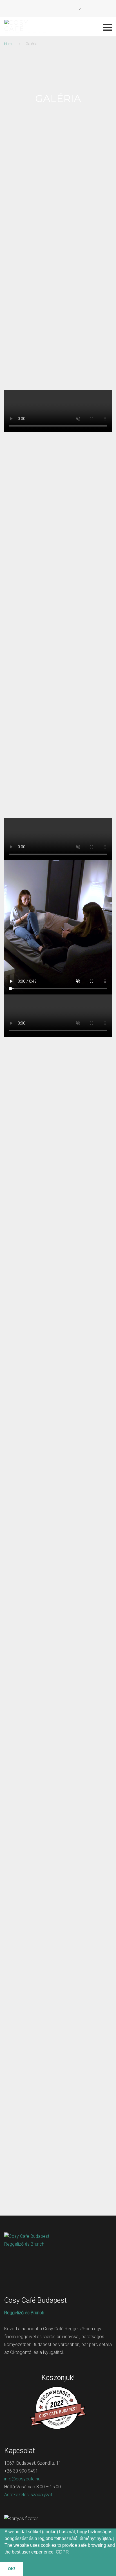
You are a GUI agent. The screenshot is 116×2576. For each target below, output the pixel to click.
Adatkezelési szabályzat (28, 2495)
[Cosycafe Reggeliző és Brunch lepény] (58, 1717)
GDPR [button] (62, 2552)
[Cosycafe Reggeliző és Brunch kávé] (58, 1657)
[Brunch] (58, 1551)
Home (9, 44)
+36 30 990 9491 (21, 2471)
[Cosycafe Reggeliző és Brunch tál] (58, 1776)
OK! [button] (12, 2569)
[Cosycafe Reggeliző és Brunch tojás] (58, 1597)
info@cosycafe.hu (22, 2479)
